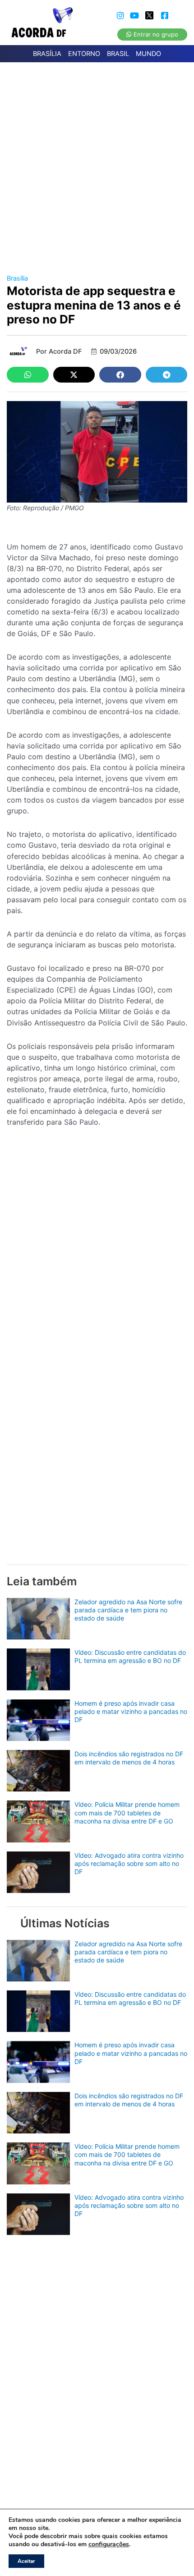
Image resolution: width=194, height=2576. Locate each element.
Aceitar (26, 2561)
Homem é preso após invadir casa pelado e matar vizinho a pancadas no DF (131, 1711)
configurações (109, 2544)
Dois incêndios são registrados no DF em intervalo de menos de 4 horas (129, 1758)
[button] (28, 375)
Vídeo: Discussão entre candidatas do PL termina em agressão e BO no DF (130, 1656)
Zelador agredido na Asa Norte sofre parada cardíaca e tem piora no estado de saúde (128, 1610)
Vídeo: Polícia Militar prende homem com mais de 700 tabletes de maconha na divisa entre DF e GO (127, 1812)
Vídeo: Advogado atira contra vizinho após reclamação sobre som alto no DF (129, 1863)
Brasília (17, 278)
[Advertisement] (97, 164)
